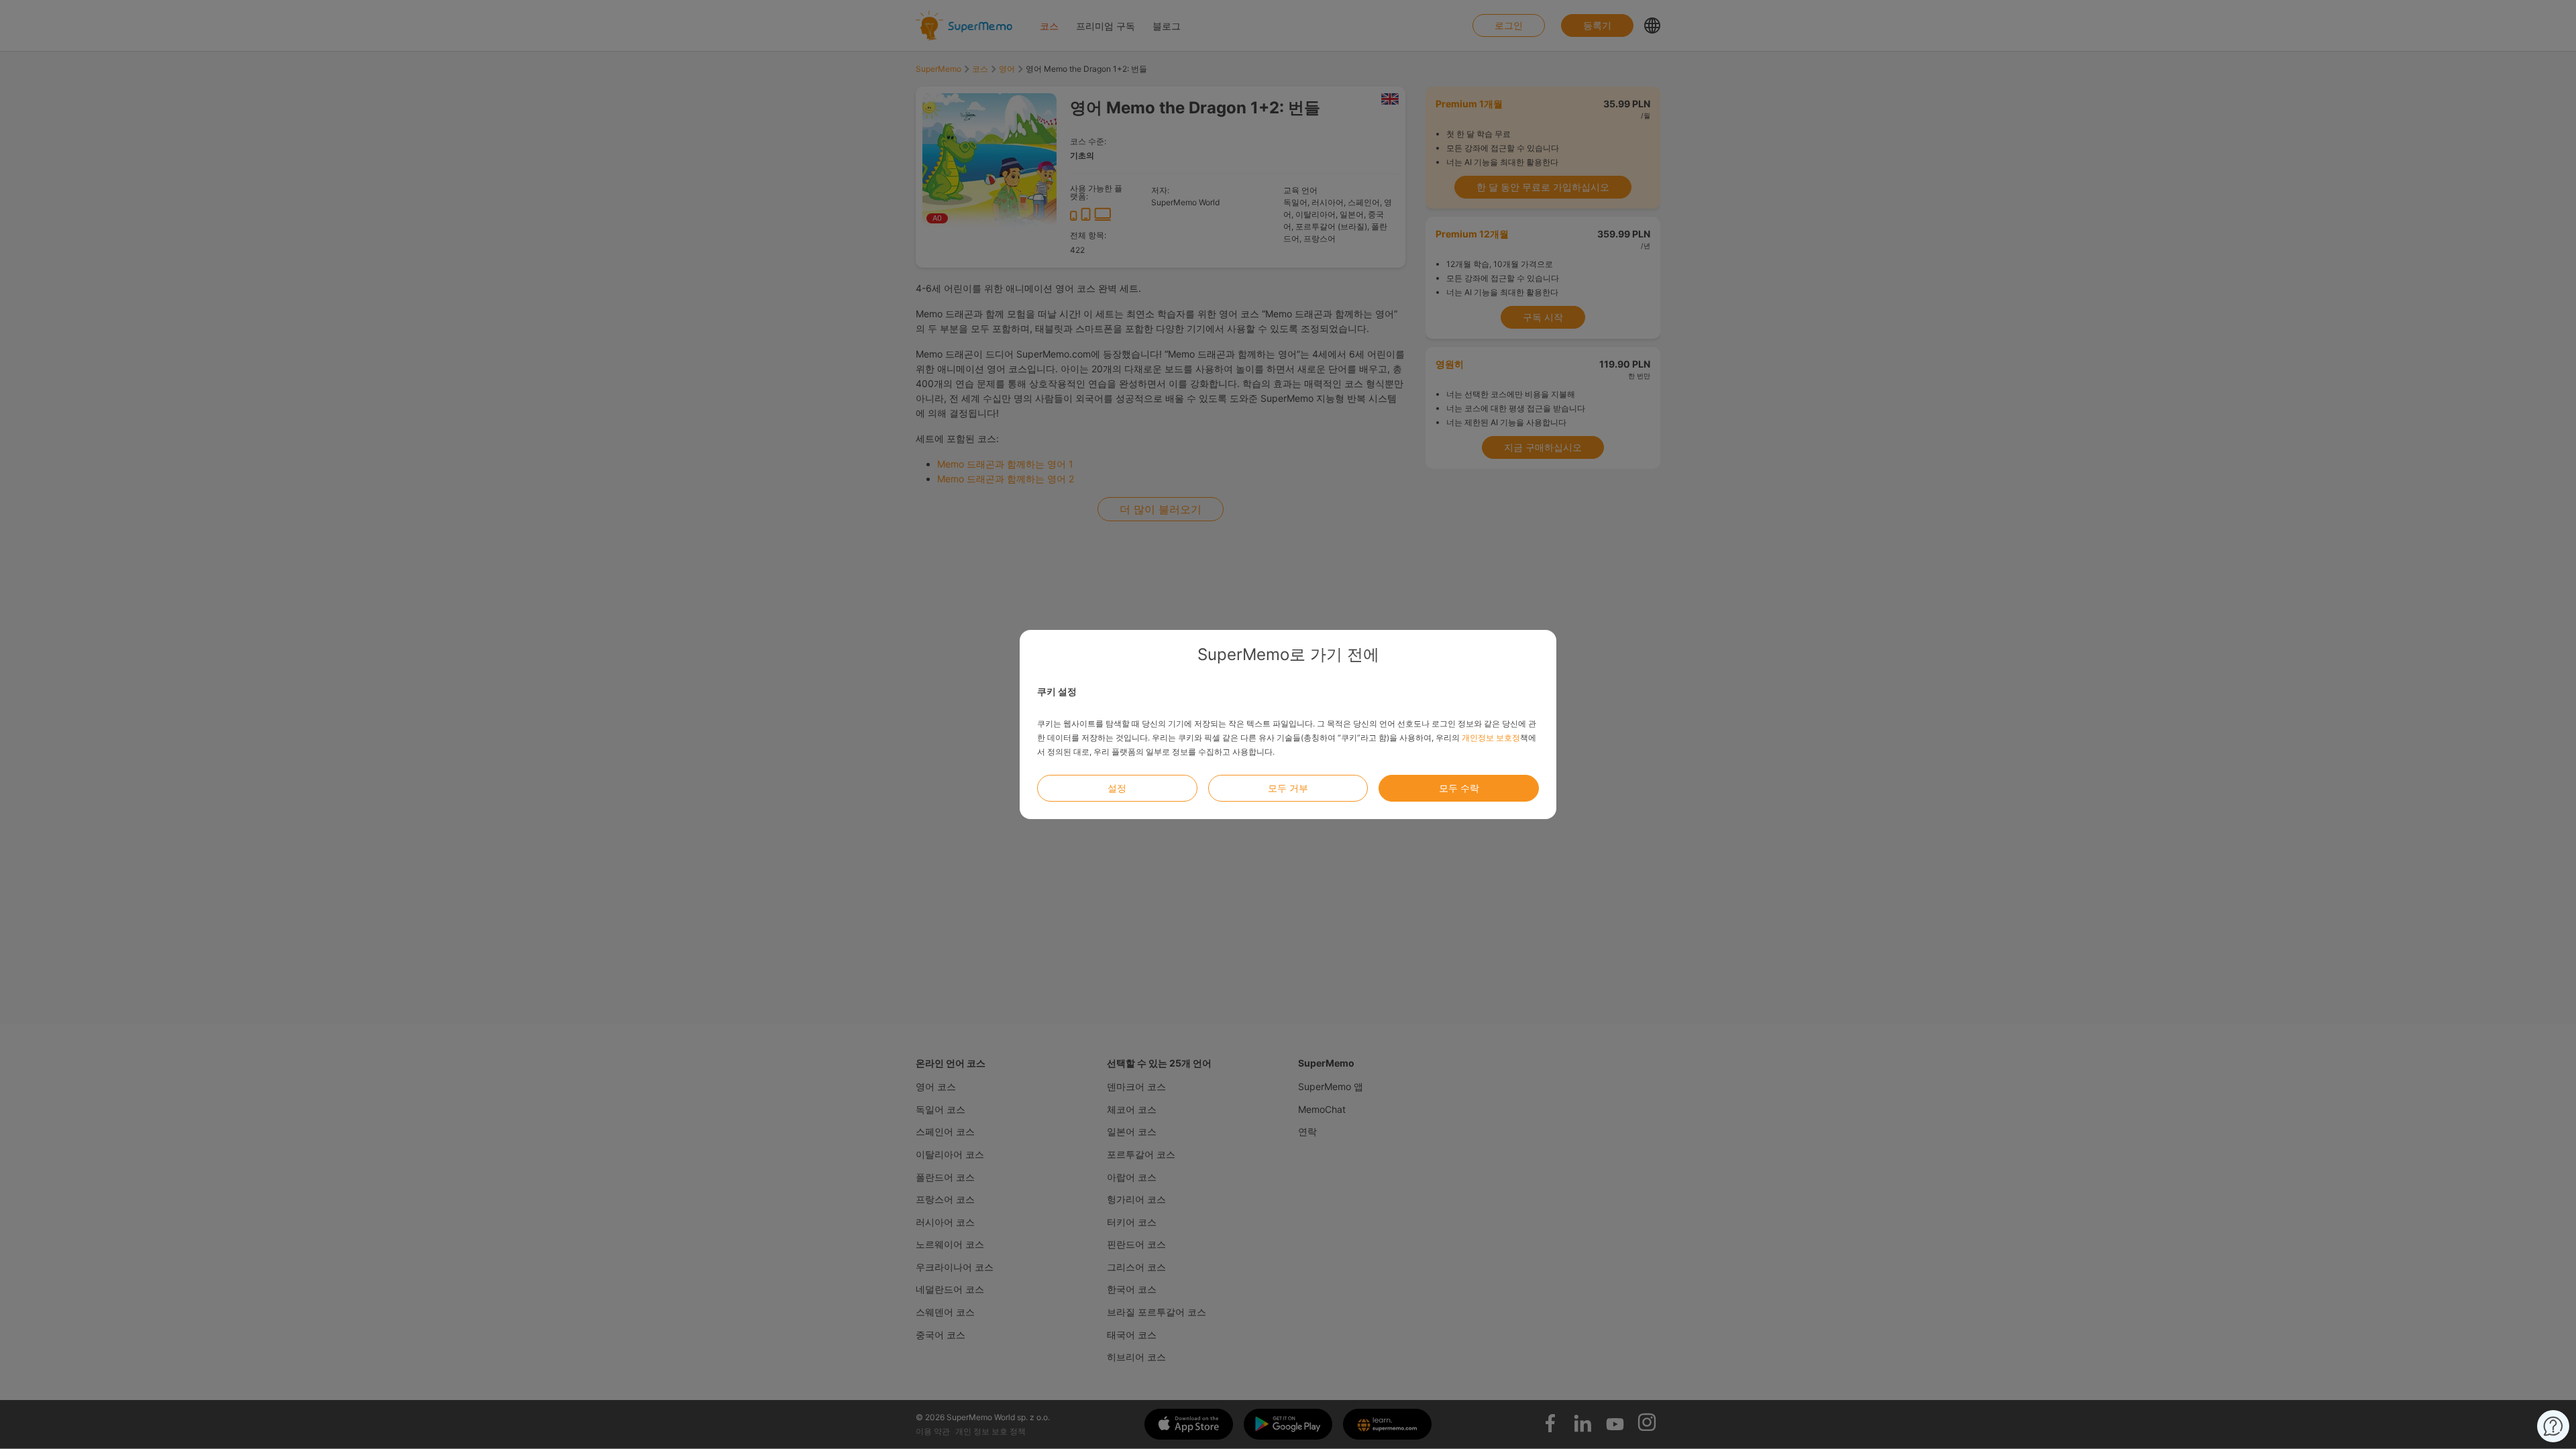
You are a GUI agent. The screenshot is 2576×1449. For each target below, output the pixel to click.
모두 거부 (1288, 788)
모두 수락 (1459, 788)
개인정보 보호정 (1491, 738)
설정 (1117, 788)
